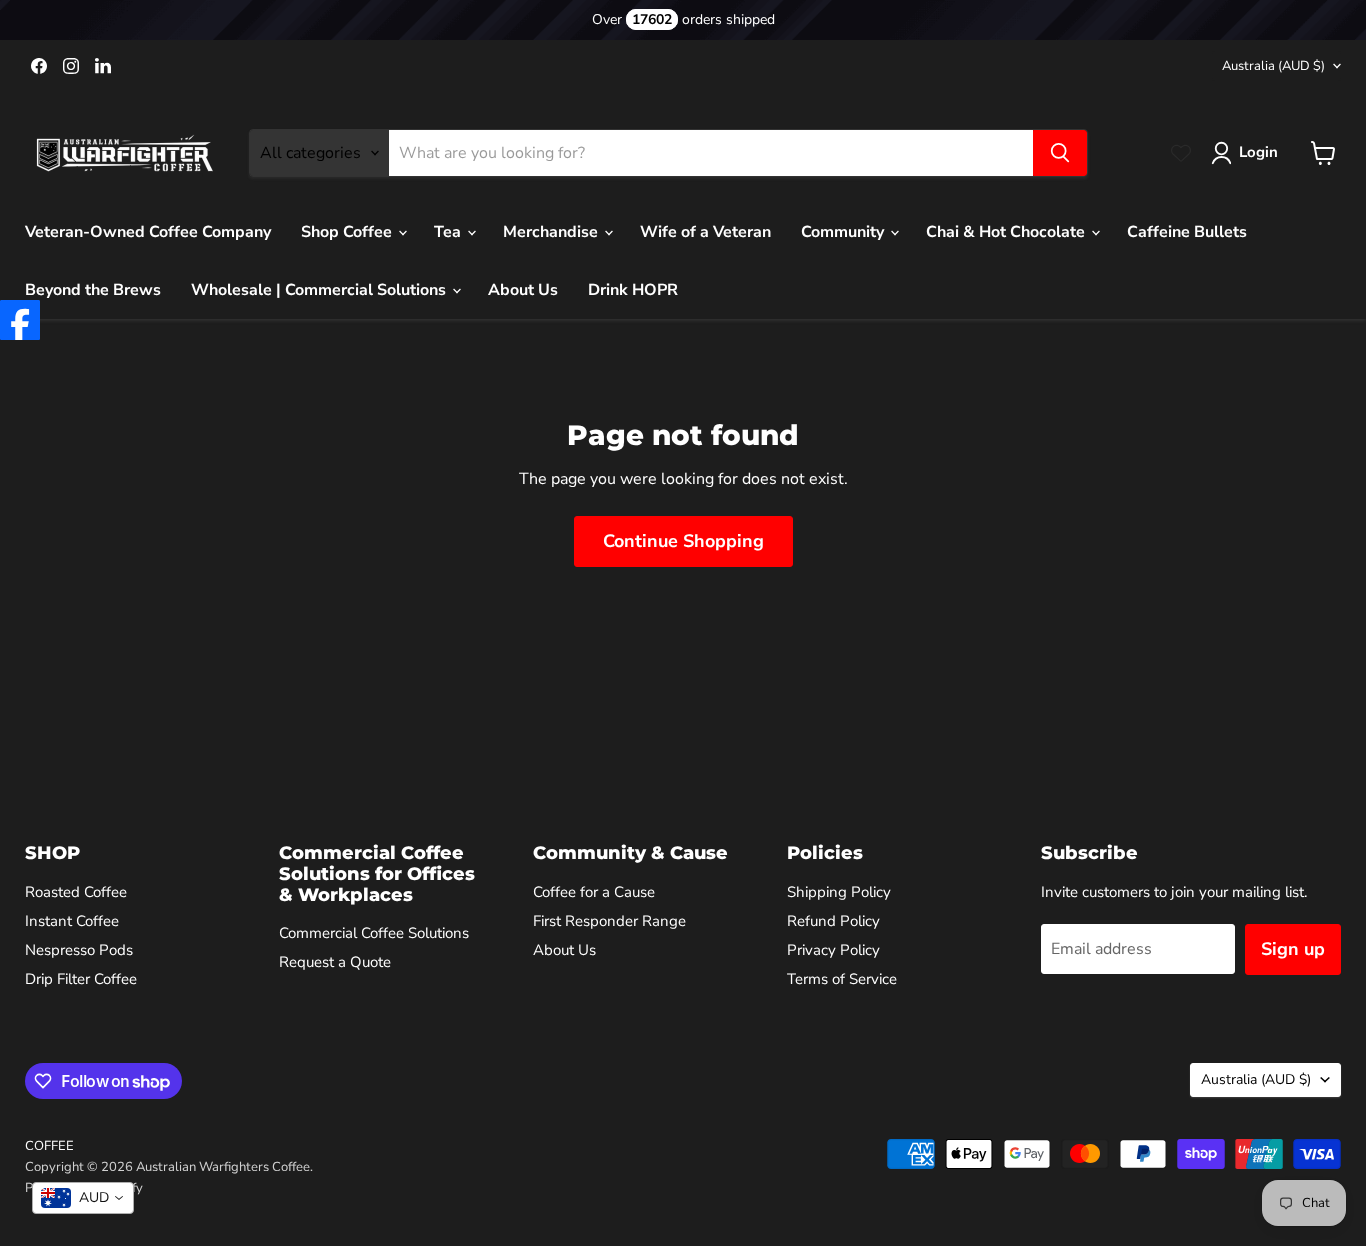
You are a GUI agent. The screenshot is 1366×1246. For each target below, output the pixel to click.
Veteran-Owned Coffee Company (148, 232)
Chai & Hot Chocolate (1007, 232)
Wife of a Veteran (705, 232)
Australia (1273, 66)
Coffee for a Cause (594, 892)
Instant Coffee (72, 921)
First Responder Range (609, 921)
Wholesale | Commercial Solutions (320, 290)
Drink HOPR (633, 290)
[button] (1248, 153)
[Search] (1060, 153)
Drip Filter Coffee (81, 979)
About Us (523, 290)
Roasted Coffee (76, 892)
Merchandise (552, 232)
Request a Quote (335, 962)
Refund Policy (833, 921)
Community (844, 232)
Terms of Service (842, 979)
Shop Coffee (348, 232)
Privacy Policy (833, 950)
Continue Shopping (683, 541)
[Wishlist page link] (1181, 153)
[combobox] (83, 1198)
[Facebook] (20, 320)
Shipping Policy (839, 892)
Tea (449, 232)
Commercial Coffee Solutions (374, 933)
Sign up (1293, 949)
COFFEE (49, 1146)
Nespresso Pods (79, 950)
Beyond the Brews (93, 290)
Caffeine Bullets (1187, 232)
